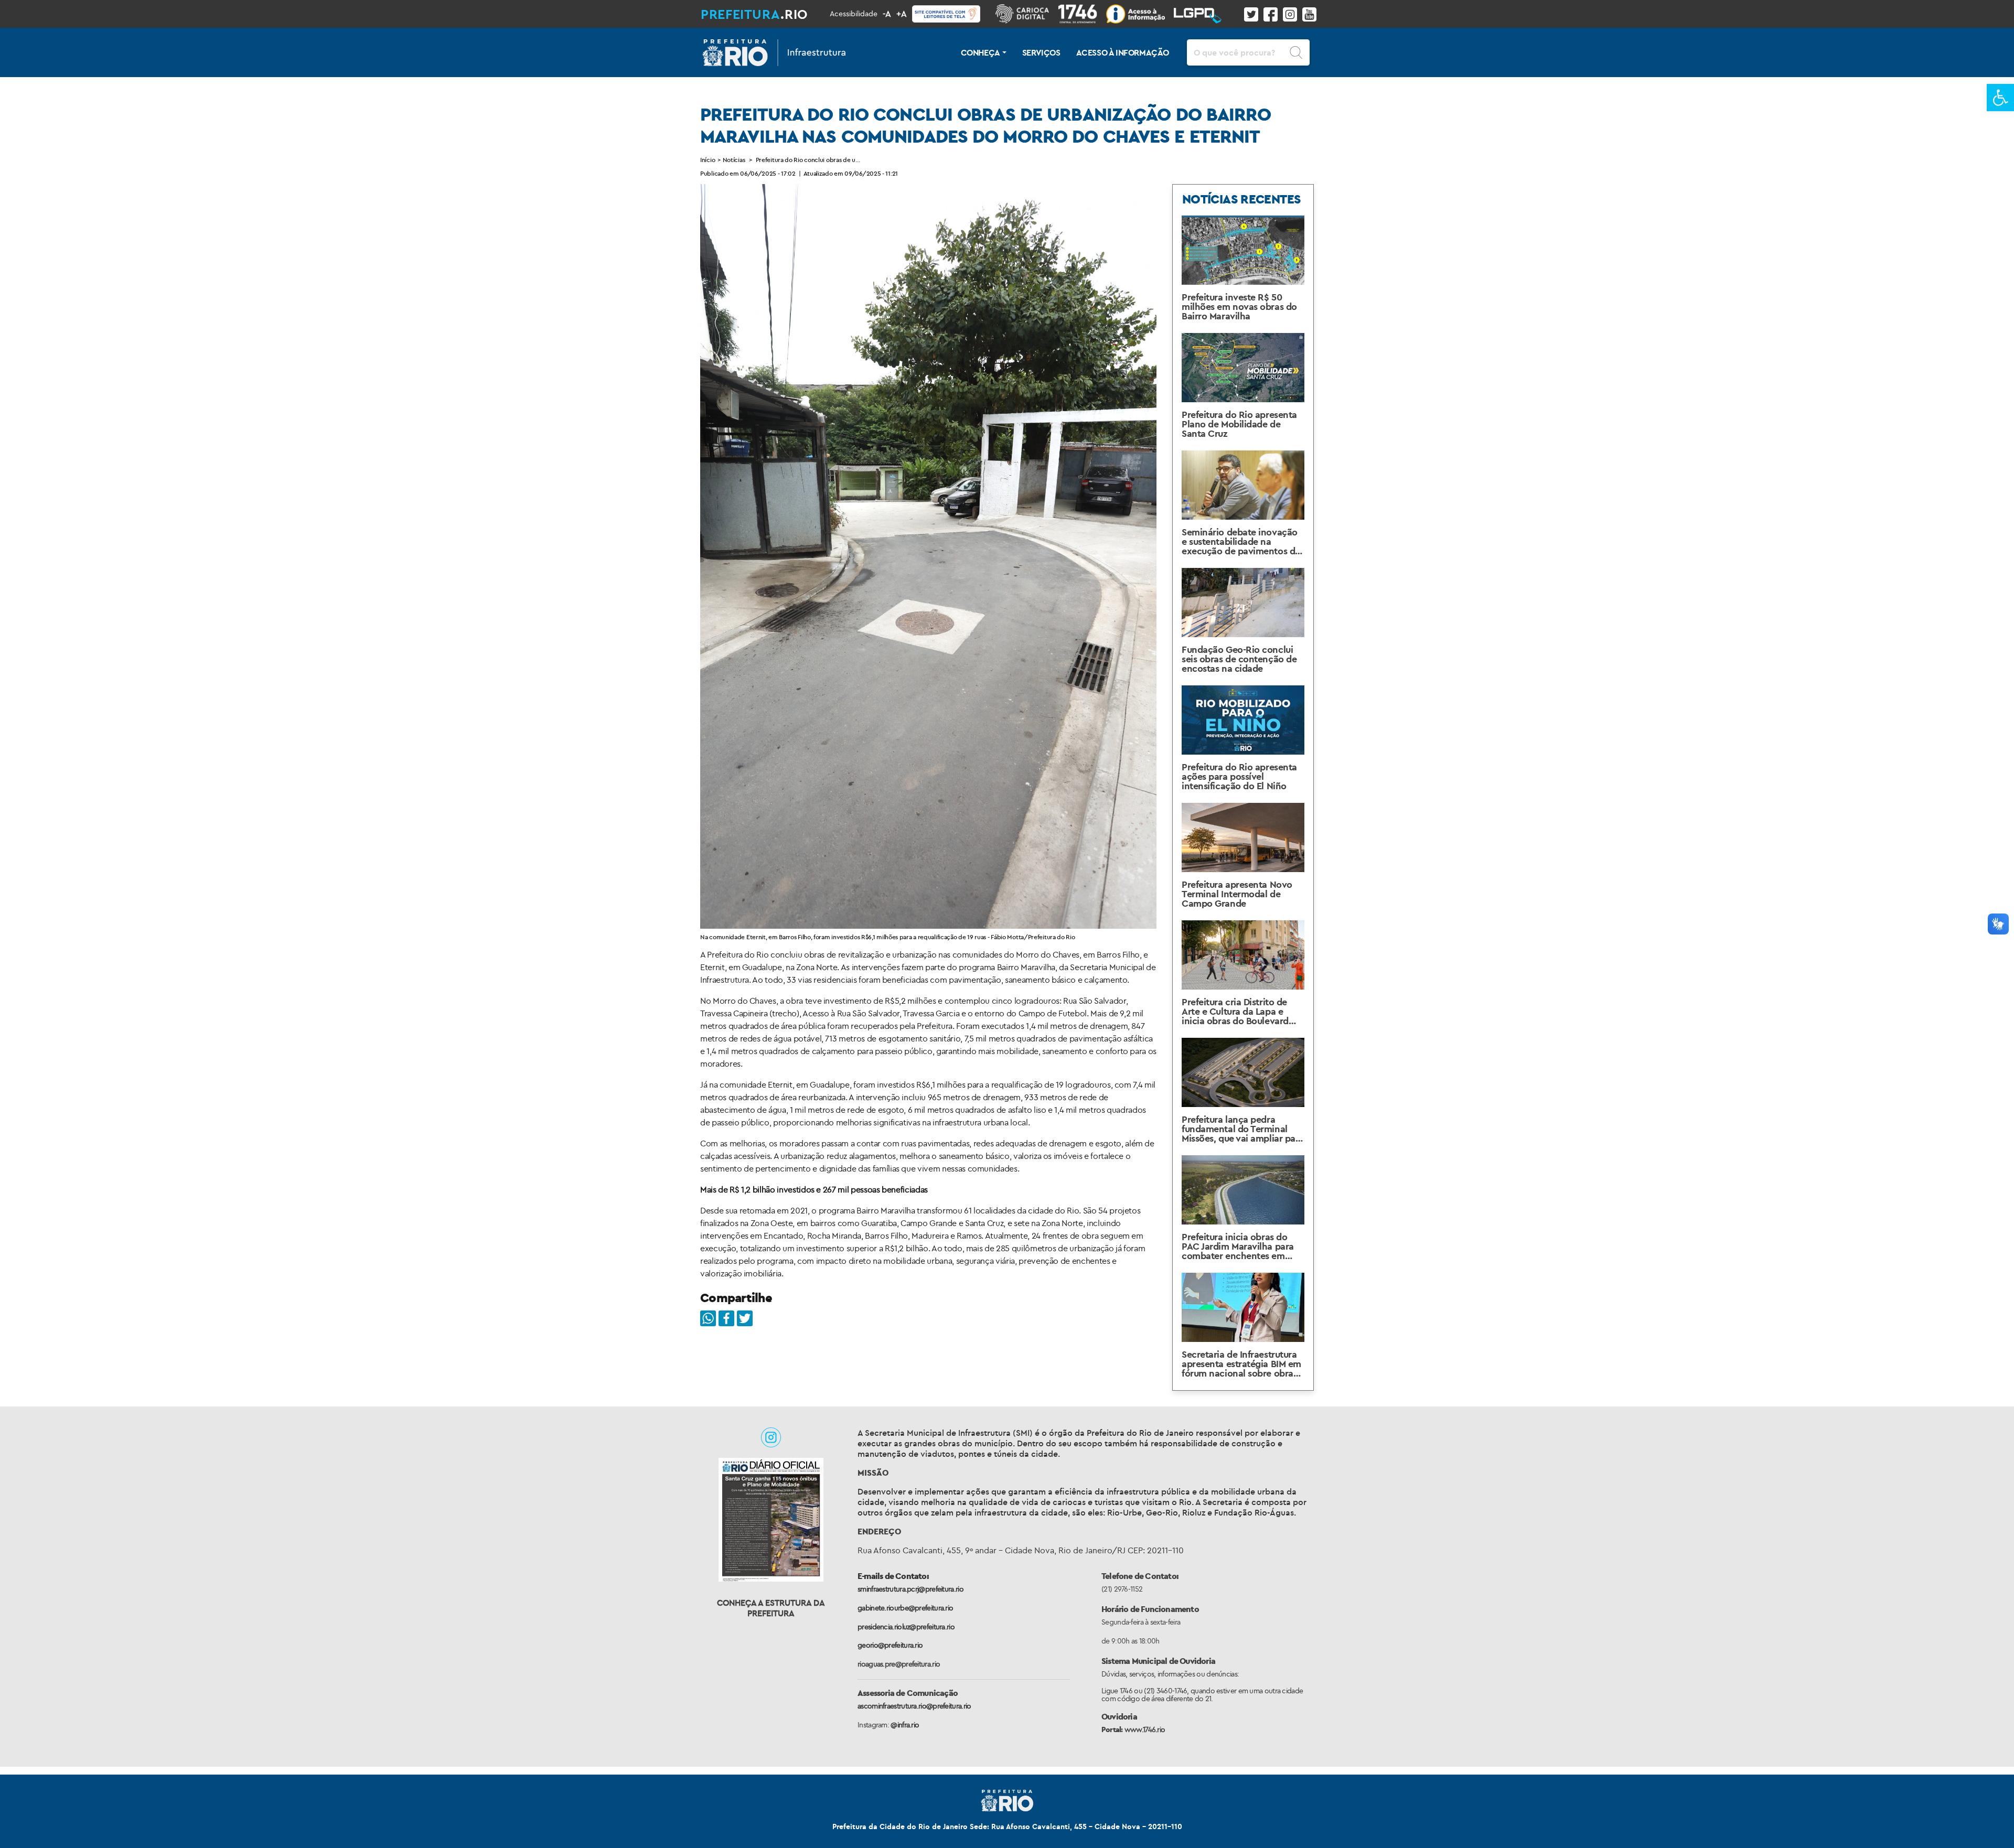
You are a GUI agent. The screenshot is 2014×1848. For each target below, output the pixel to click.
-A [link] (887, 14)
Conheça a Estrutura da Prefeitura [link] (771, 1608)
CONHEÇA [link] (981, 52)
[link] (2000, 98)
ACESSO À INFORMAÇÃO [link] (1123, 52)
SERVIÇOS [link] (1041, 52)
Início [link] (708, 160)
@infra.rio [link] (905, 1725)
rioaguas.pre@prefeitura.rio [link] (899, 1664)
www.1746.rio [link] (1145, 1729)
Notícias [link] (734, 160)
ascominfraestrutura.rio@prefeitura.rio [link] (914, 1706)
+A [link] (902, 14)
